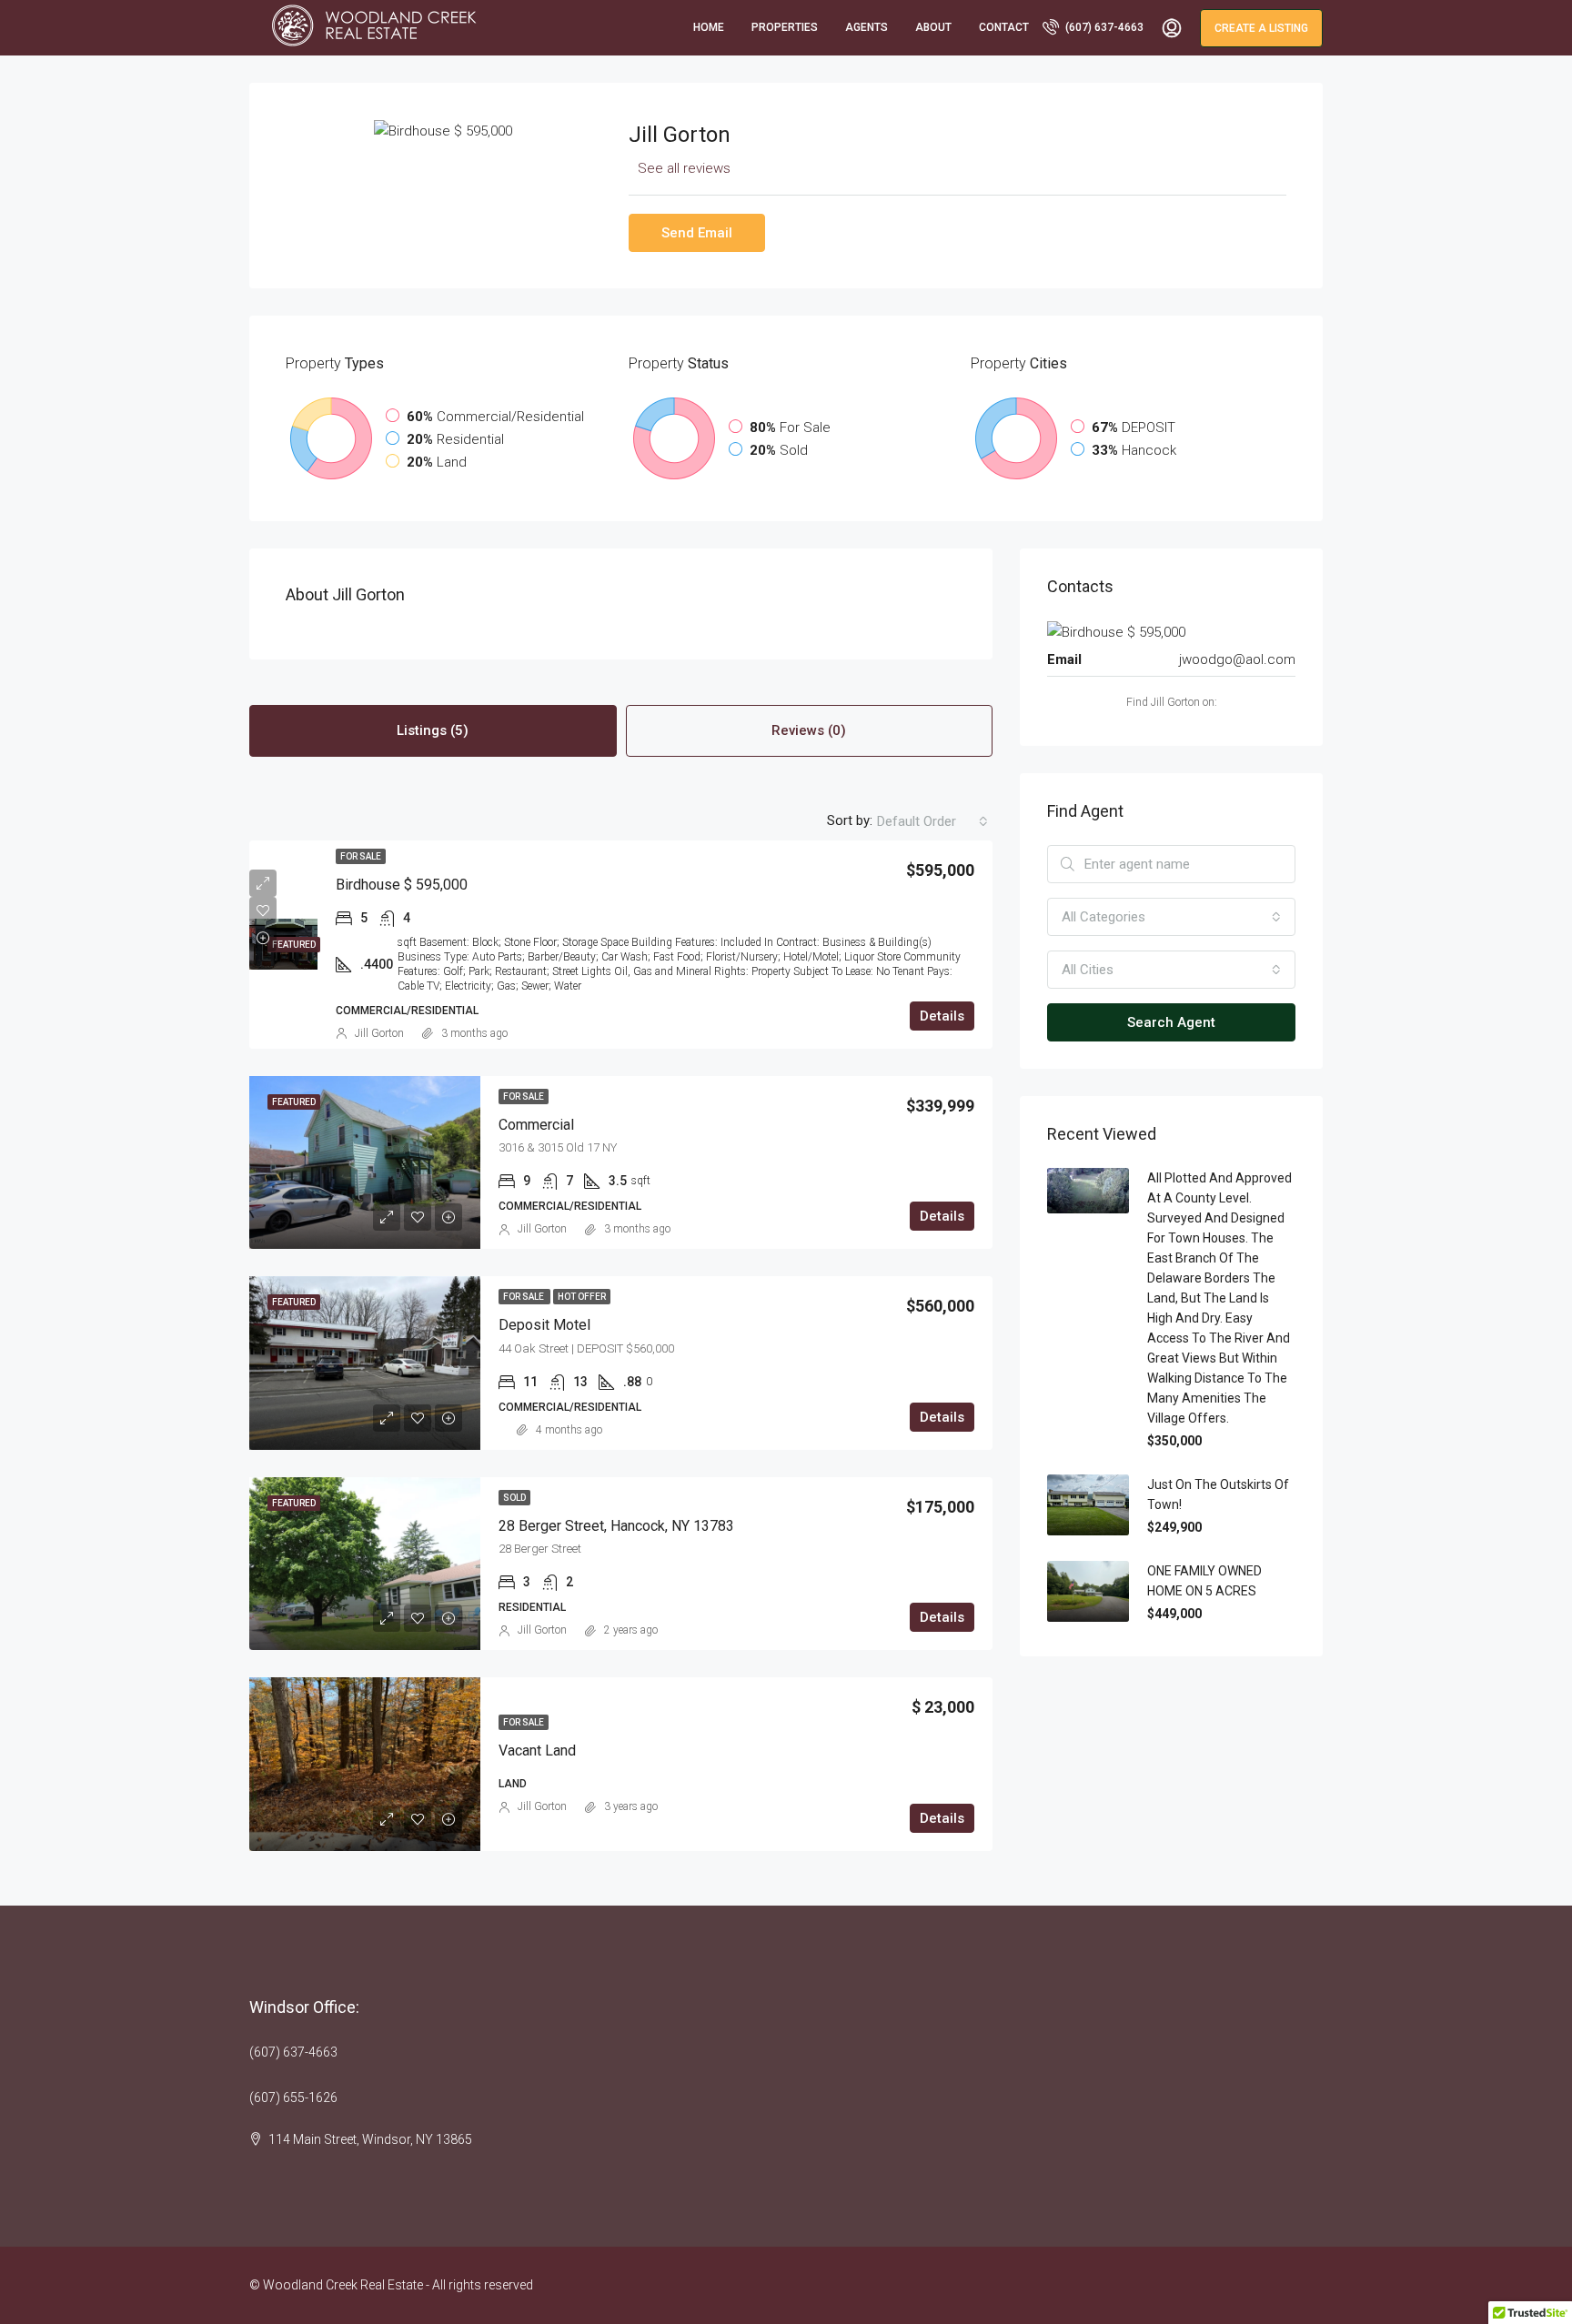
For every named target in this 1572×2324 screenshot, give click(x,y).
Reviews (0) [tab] (809, 730)
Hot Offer (582, 1297)
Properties (785, 27)
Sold (514, 1498)
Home (709, 27)
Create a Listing (1261, 28)
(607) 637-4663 (1103, 27)
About (933, 27)
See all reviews (684, 168)
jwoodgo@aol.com (1237, 659)
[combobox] (932, 821)
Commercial (536, 1125)
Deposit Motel (544, 1325)
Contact (1004, 27)
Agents (867, 27)
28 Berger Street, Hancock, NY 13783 (616, 1526)
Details (942, 1016)
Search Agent (1171, 1022)
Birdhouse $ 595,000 (402, 885)
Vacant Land (537, 1751)
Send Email (697, 233)
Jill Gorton (379, 1033)
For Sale (361, 856)
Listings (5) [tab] (433, 730)
